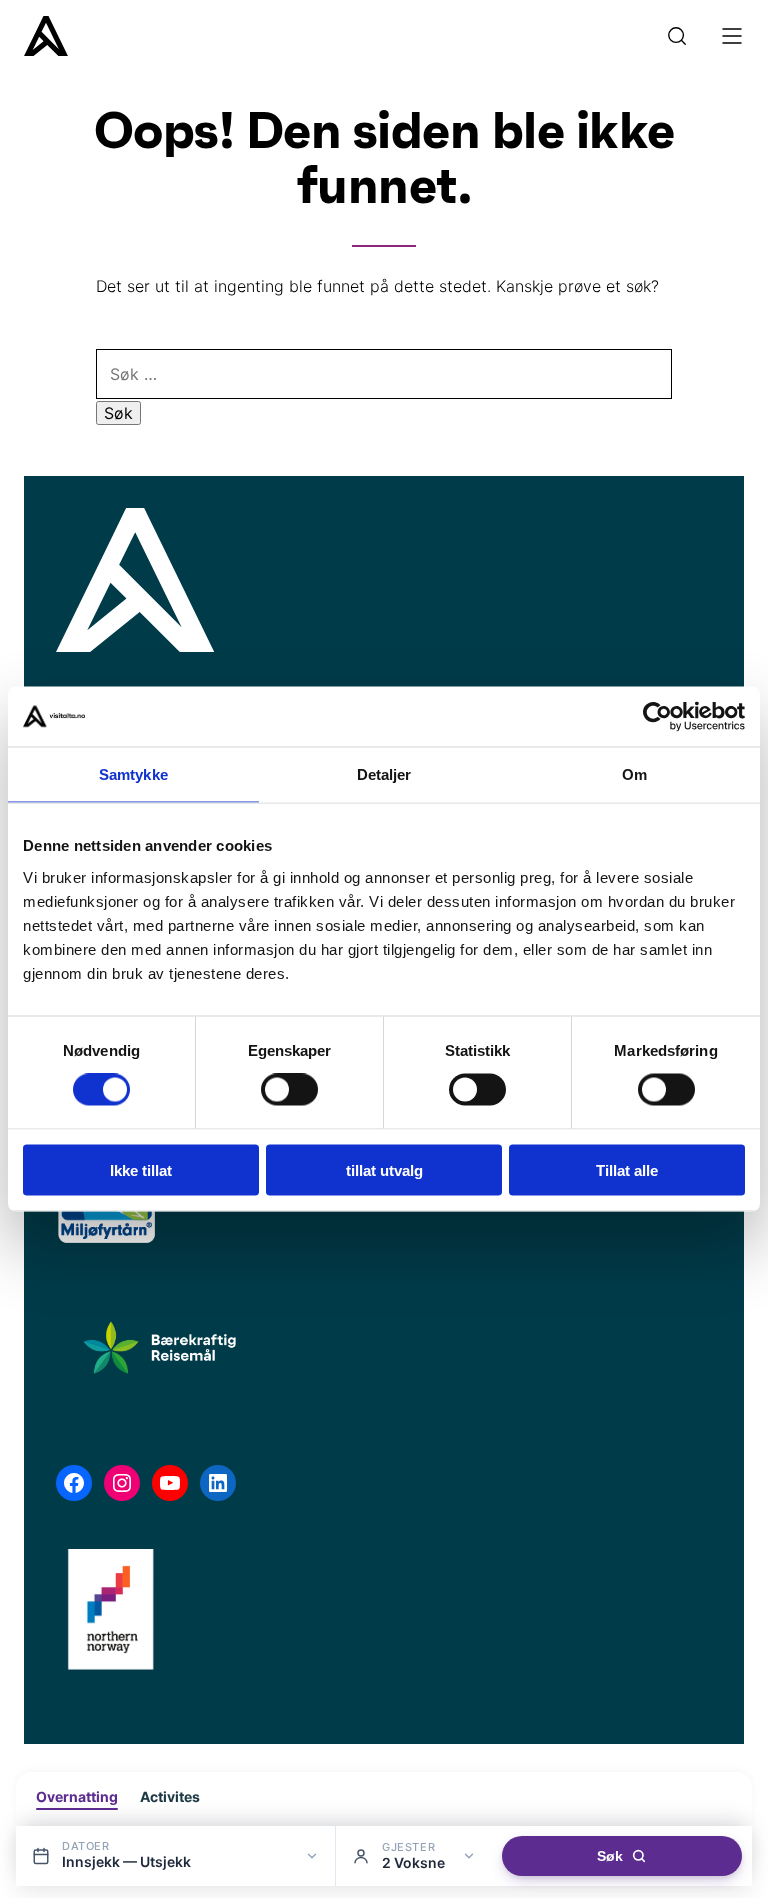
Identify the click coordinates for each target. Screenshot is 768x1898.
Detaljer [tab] (384, 774)
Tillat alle (627, 1169)
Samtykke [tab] (133, 774)
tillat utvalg (384, 1169)
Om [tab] (634, 774)
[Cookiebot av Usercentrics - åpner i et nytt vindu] (657, 717)
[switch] (289, 1090)
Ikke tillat (141, 1169)
